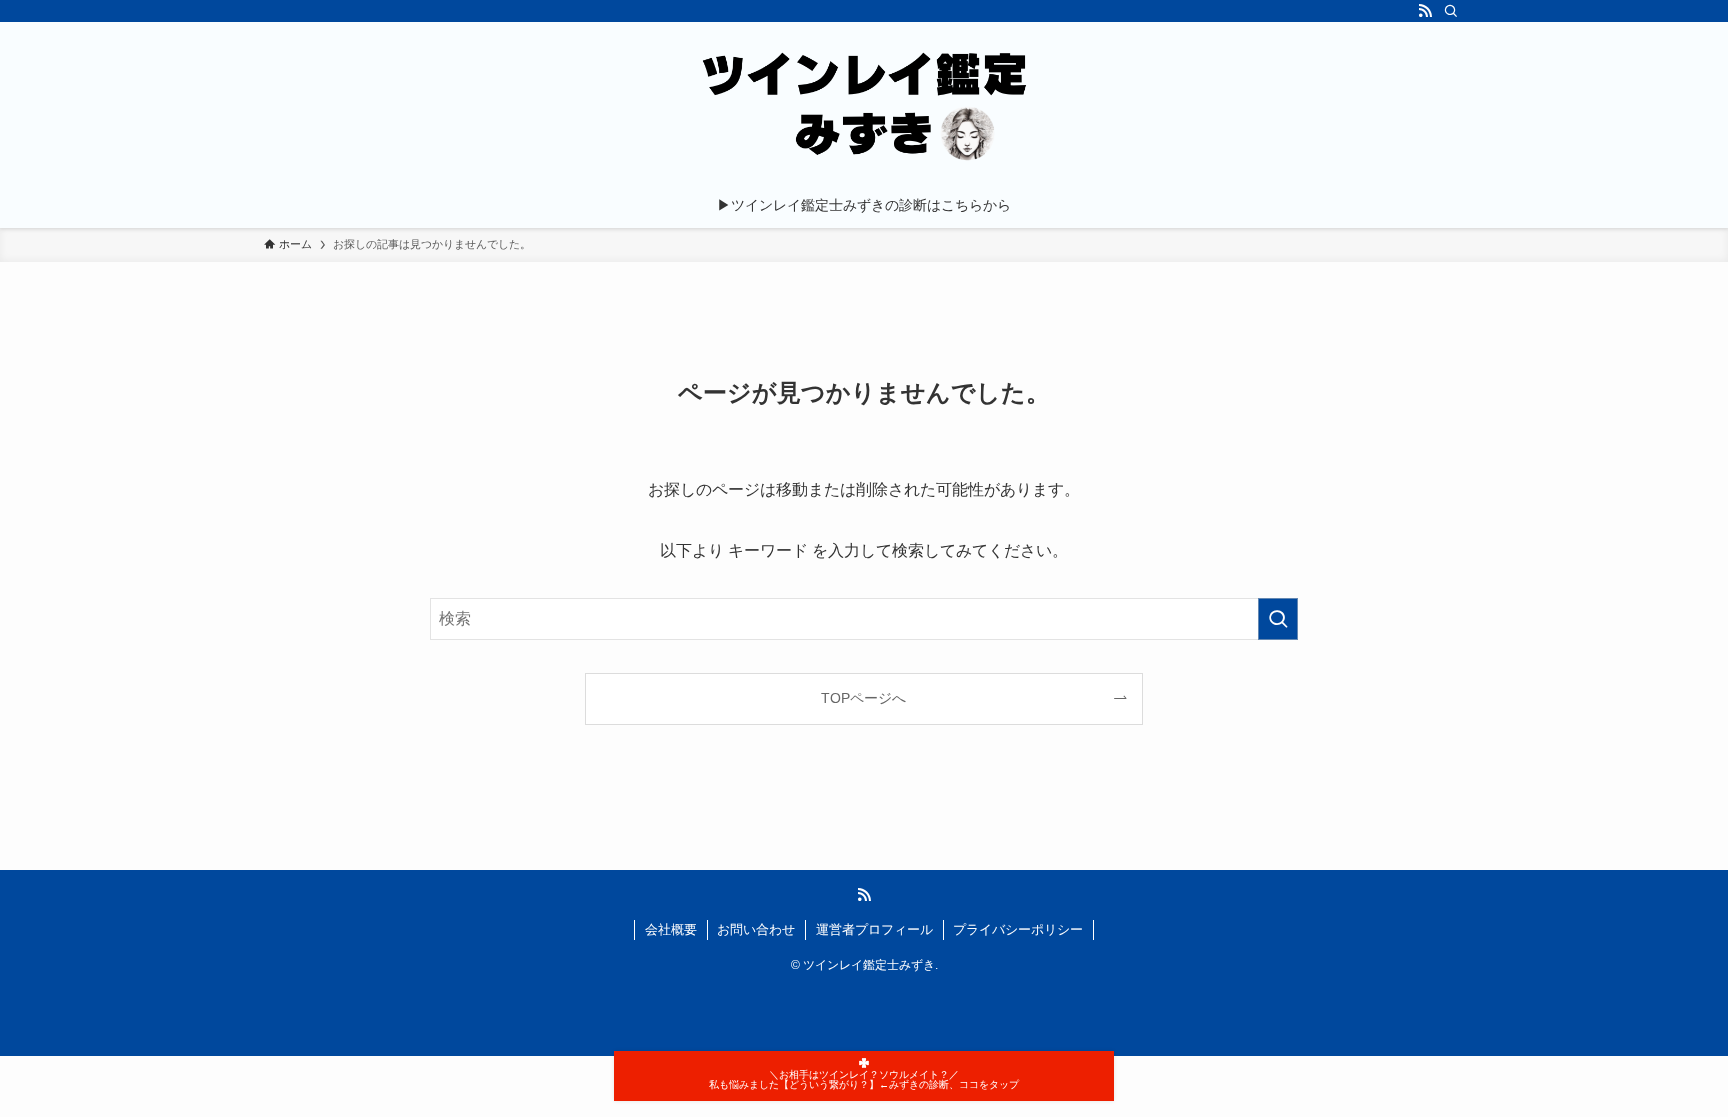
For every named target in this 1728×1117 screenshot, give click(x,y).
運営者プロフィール (874, 929)
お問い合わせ (756, 929)
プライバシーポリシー (1018, 929)
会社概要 (671, 929)
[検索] (1451, 11)
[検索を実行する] (1278, 619)
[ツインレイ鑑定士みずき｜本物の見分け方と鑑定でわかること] (864, 106)
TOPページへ (863, 698)
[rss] (1425, 11)
